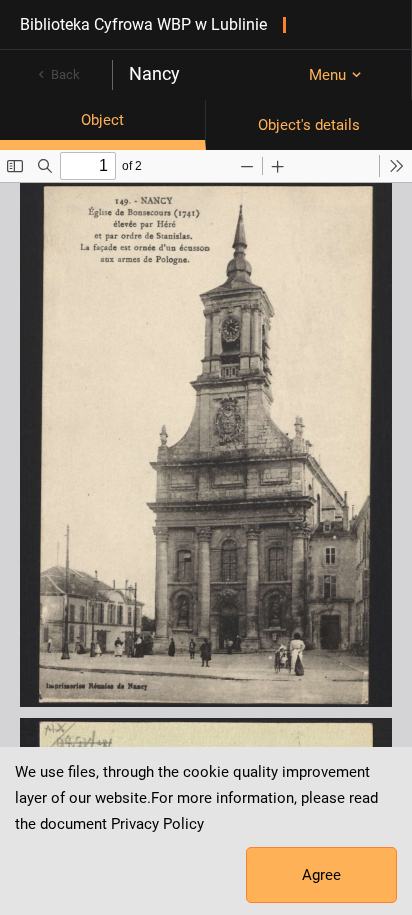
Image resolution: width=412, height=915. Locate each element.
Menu (327, 75)
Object (102, 120)
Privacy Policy (157, 824)
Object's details (309, 125)
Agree (321, 875)
